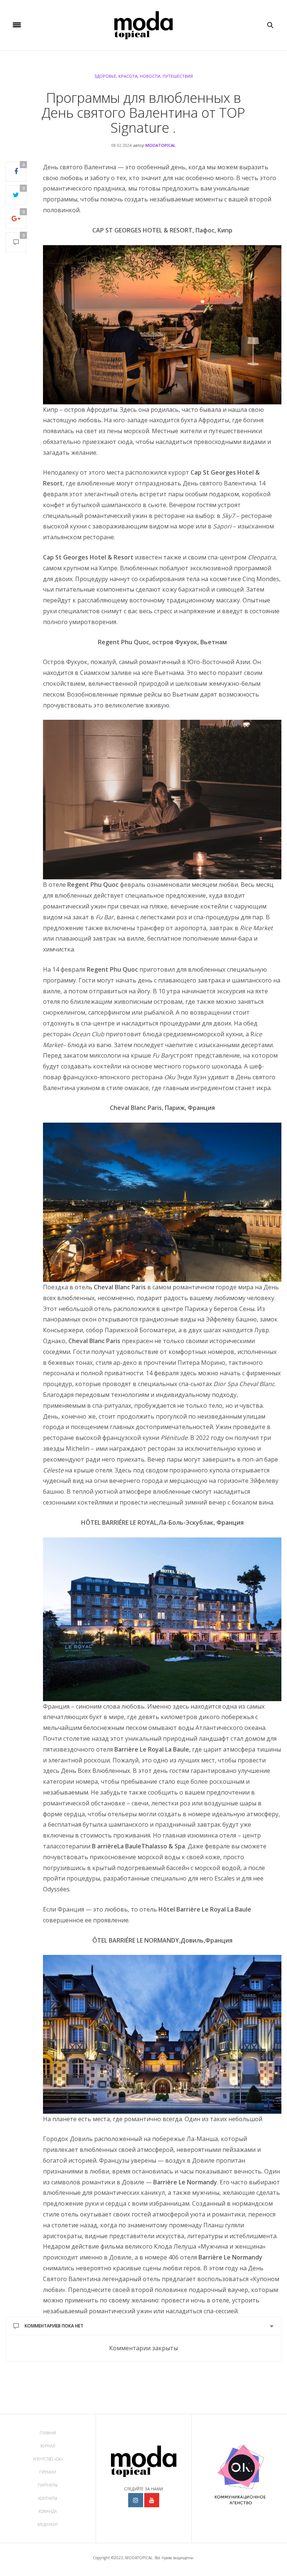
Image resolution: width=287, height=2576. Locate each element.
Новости (150, 76)
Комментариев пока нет (54, 2326)
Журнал (48, 2446)
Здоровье (105, 76)
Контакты (48, 2498)
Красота (128, 76)
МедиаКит (48, 2524)
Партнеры (48, 2485)
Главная (48, 2433)
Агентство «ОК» (48, 2459)
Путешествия (178, 76)
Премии (48, 2472)
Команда (48, 2511)
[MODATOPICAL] (143, 25)
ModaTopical (161, 145)
